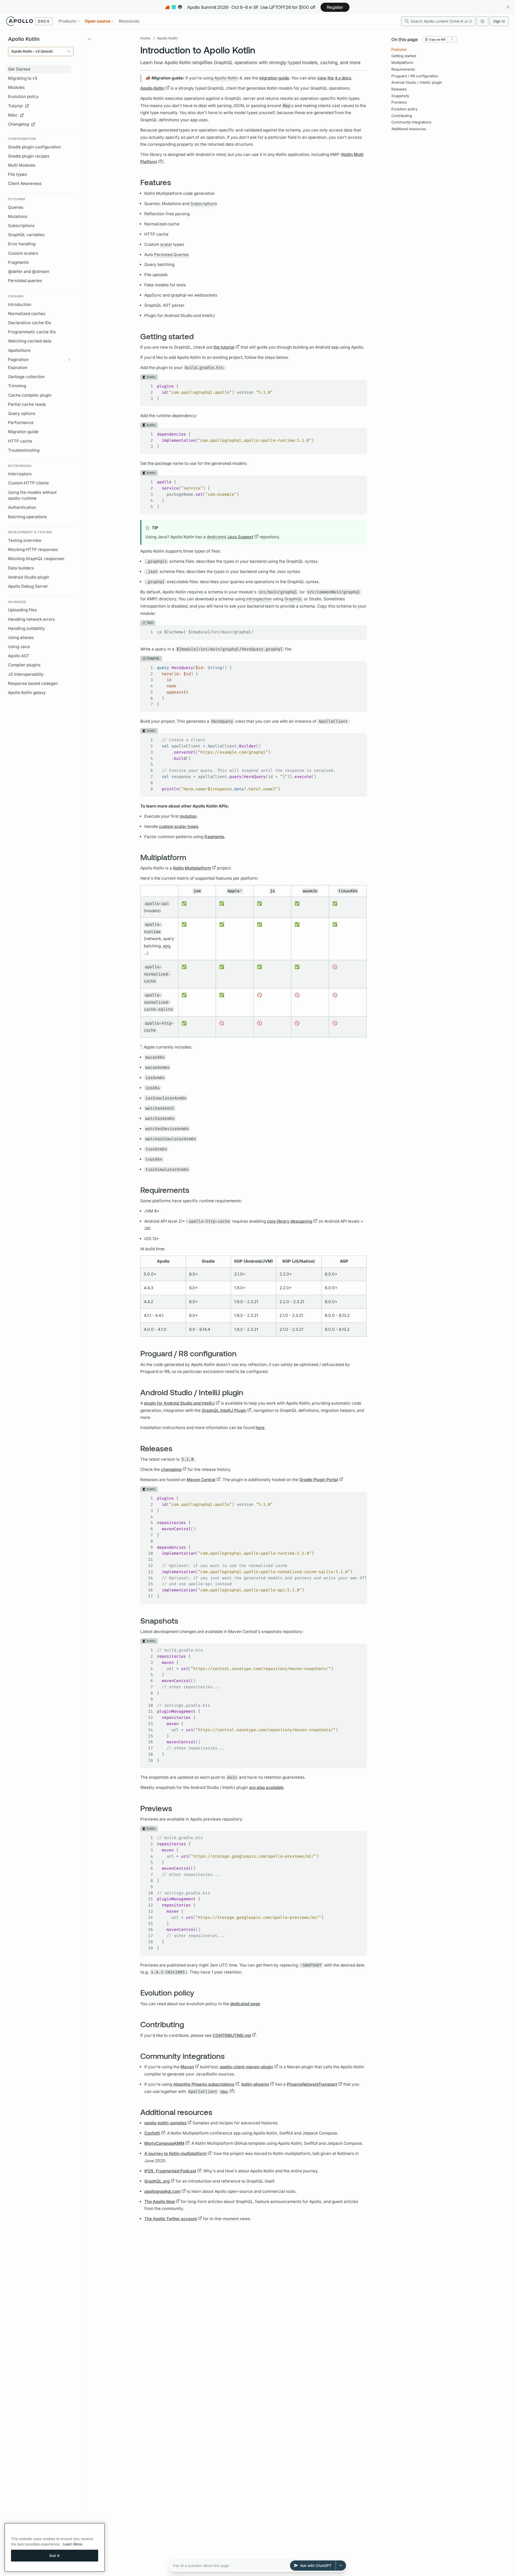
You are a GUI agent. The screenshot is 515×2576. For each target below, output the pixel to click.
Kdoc (13, 115)
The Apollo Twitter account (171, 2219)
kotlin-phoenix (255, 2084)
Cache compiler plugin (30, 395)
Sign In (499, 21)
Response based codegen (33, 683)
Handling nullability (27, 628)
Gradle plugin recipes (29, 156)
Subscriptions (21, 226)
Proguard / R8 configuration (415, 76)
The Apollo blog (159, 2202)
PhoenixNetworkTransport (312, 2084)
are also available (266, 1787)
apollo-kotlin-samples (165, 2123)
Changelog (19, 124)
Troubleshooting (24, 450)
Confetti (152, 2133)
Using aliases (21, 637)
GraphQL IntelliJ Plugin (224, 1410)
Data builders (21, 568)
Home (145, 38)
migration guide (274, 78)
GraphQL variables (26, 235)
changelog (171, 1469)
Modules (16, 87)
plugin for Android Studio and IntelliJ (179, 1403)
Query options (22, 413)
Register (335, 7)
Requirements (403, 69)
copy (359, 384)
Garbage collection (26, 377)
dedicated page (245, 2004)
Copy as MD (437, 39)
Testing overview (25, 540)
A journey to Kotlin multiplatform (175, 2153)
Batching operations (27, 517)
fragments (214, 837)
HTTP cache (20, 441)
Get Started (19, 69)
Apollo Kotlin (167, 38)
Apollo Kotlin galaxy (27, 693)
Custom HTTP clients (28, 483)
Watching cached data (30, 341)
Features (399, 49)
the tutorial (224, 347)
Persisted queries (25, 281)
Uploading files (23, 610)
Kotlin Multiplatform (192, 868)
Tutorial (15, 106)
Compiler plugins (24, 665)
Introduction (20, 304)
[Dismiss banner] (508, 7)
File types (17, 174)
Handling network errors (31, 619)
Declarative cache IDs (30, 323)
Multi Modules (22, 165)
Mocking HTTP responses (33, 549)
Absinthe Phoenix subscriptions (204, 2084)
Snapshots (400, 96)
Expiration (18, 368)
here (260, 1428)
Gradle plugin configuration (34, 147)
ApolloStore (19, 350)
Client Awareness (25, 183)
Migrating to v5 (23, 78)
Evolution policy (23, 96)
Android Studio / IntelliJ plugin (417, 82)
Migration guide (23, 432)
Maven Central (201, 1480)
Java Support (240, 537)
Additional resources (409, 129)
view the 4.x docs (334, 78)
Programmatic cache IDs (32, 332)
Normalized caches (27, 314)
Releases (399, 89)
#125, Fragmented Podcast (170, 2171)
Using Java (19, 647)
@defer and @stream (29, 271)
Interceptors (20, 474)
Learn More (73, 2544)
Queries (16, 207)
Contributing (402, 116)
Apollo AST (19, 656)
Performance (21, 423)
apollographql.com (162, 2191)
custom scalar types (179, 826)
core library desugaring (290, 1221)
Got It (55, 2555)
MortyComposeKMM (164, 2143)
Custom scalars (23, 253)
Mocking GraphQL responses (36, 559)
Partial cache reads (27, 404)
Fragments (18, 262)
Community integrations (411, 122)
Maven (187, 2067)
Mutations (18, 216)
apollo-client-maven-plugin (247, 2067)
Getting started (404, 56)
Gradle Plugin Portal (319, 1480)
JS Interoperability (26, 674)
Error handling (22, 244)
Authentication (22, 507)
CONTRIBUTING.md (232, 2035)
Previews (399, 102)
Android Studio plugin (29, 577)
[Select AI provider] (341, 2566)
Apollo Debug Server (28, 586)
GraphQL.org (157, 2181)
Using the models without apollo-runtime (32, 495)
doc (225, 2091)
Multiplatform (402, 63)
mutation (188, 816)
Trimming (17, 386)
